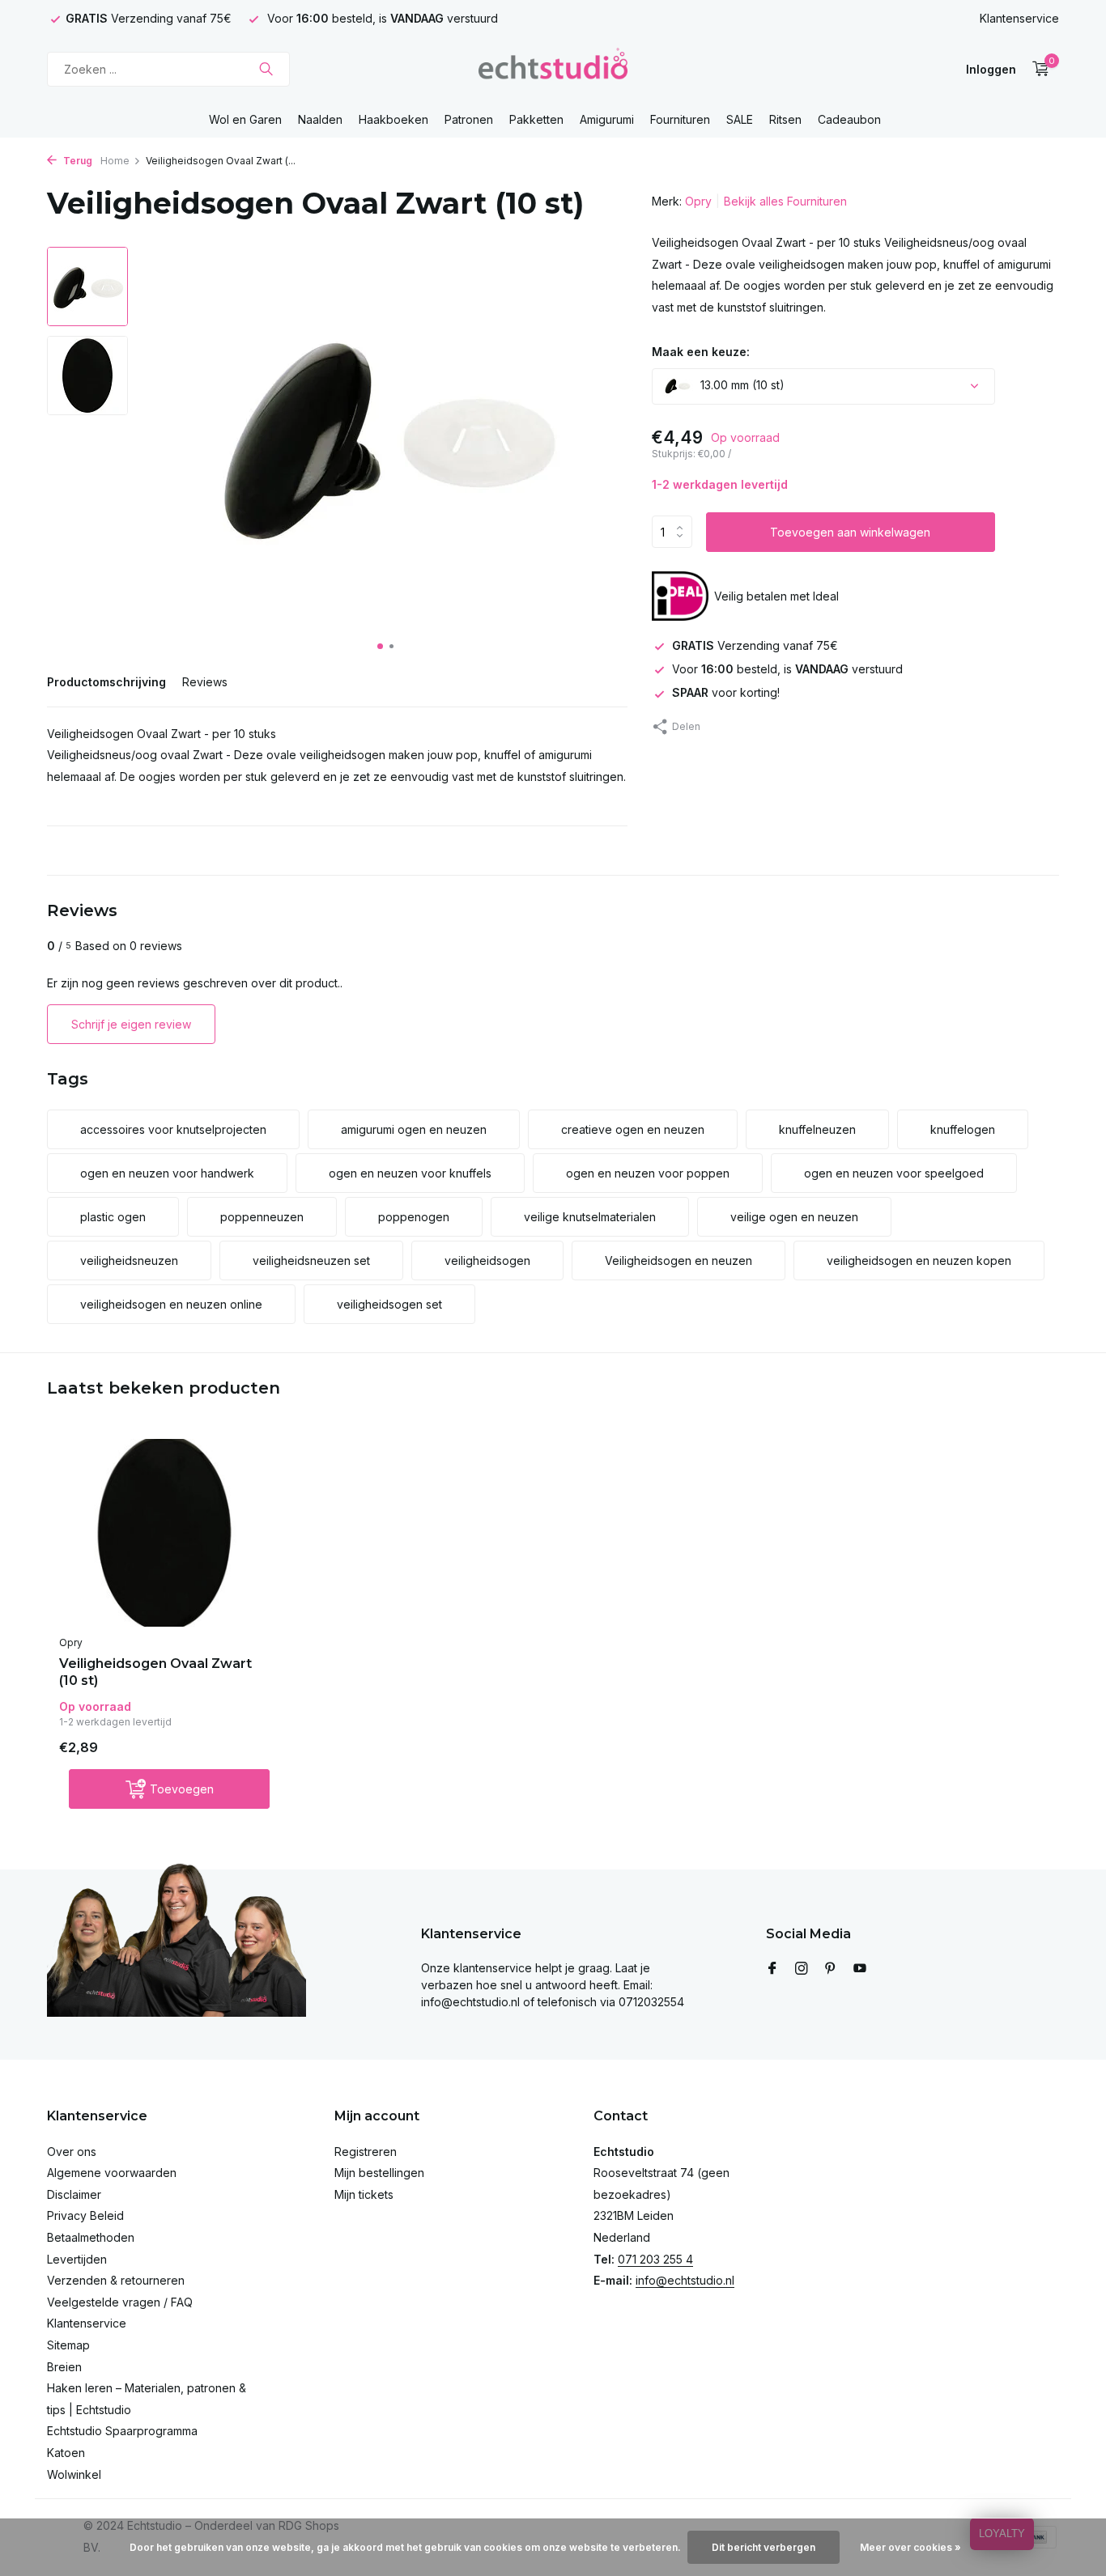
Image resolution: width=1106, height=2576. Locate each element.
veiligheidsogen (487, 1260)
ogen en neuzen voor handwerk (167, 1173)
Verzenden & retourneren (116, 2280)
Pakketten (536, 119)
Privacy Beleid (85, 2215)
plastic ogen (113, 1217)
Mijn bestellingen (379, 2173)
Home (115, 161)
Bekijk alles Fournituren (785, 201)
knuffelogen (963, 1129)
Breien (64, 2367)
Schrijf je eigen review (131, 1024)
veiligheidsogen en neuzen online (171, 1304)
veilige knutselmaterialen (590, 1217)
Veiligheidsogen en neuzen (678, 1260)
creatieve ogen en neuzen (633, 1129)
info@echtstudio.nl (685, 2280)
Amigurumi (607, 119)
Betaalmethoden (91, 2237)
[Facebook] (772, 1969)
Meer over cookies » (910, 2547)
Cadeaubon (849, 119)
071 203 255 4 (655, 2259)
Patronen (469, 119)
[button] (380, 646)
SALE (740, 119)
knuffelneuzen (817, 1129)
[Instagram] (802, 1969)
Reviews (205, 682)
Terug (77, 161)
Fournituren (680, 119)
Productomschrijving (106, 682)
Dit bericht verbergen (764, 2547)
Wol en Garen (245, 119)
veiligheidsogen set (389, 1304)
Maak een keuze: (701, 351)
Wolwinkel (74, 2474)
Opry (698, 201)
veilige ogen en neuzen (794, 1217)
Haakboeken (393, 119)
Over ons (72, 2152)
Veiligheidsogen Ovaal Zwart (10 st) (155, 1672)
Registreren (366, 2152)
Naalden (320, 119)
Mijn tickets (364, 2194)
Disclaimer (74, 2194)
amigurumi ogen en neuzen (414, 1129)
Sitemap (68, 2345)
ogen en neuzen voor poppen (648, 1173)
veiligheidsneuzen (129, 1260)
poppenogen (414, 1217)
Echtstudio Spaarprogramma (122, 2431)
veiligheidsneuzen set (311, 1260)
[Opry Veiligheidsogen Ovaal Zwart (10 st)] (164, 1533)
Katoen (66, 2453)
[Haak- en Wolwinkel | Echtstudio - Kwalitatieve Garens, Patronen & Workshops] (553, 69)
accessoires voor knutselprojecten (173, 1129)
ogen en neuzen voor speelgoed (894, 1173)
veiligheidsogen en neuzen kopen (919, 1260)
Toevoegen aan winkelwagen (850, 531)
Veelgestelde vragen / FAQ (120, 2302)
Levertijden (77, 2259)
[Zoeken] (266, 69)
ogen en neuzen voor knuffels (410, 1173)
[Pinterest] (831, 1969)
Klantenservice (1019, 18)
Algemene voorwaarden (112, 2173)
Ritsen (785, 119)
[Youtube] (860, 1969)
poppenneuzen (262, 1217)
